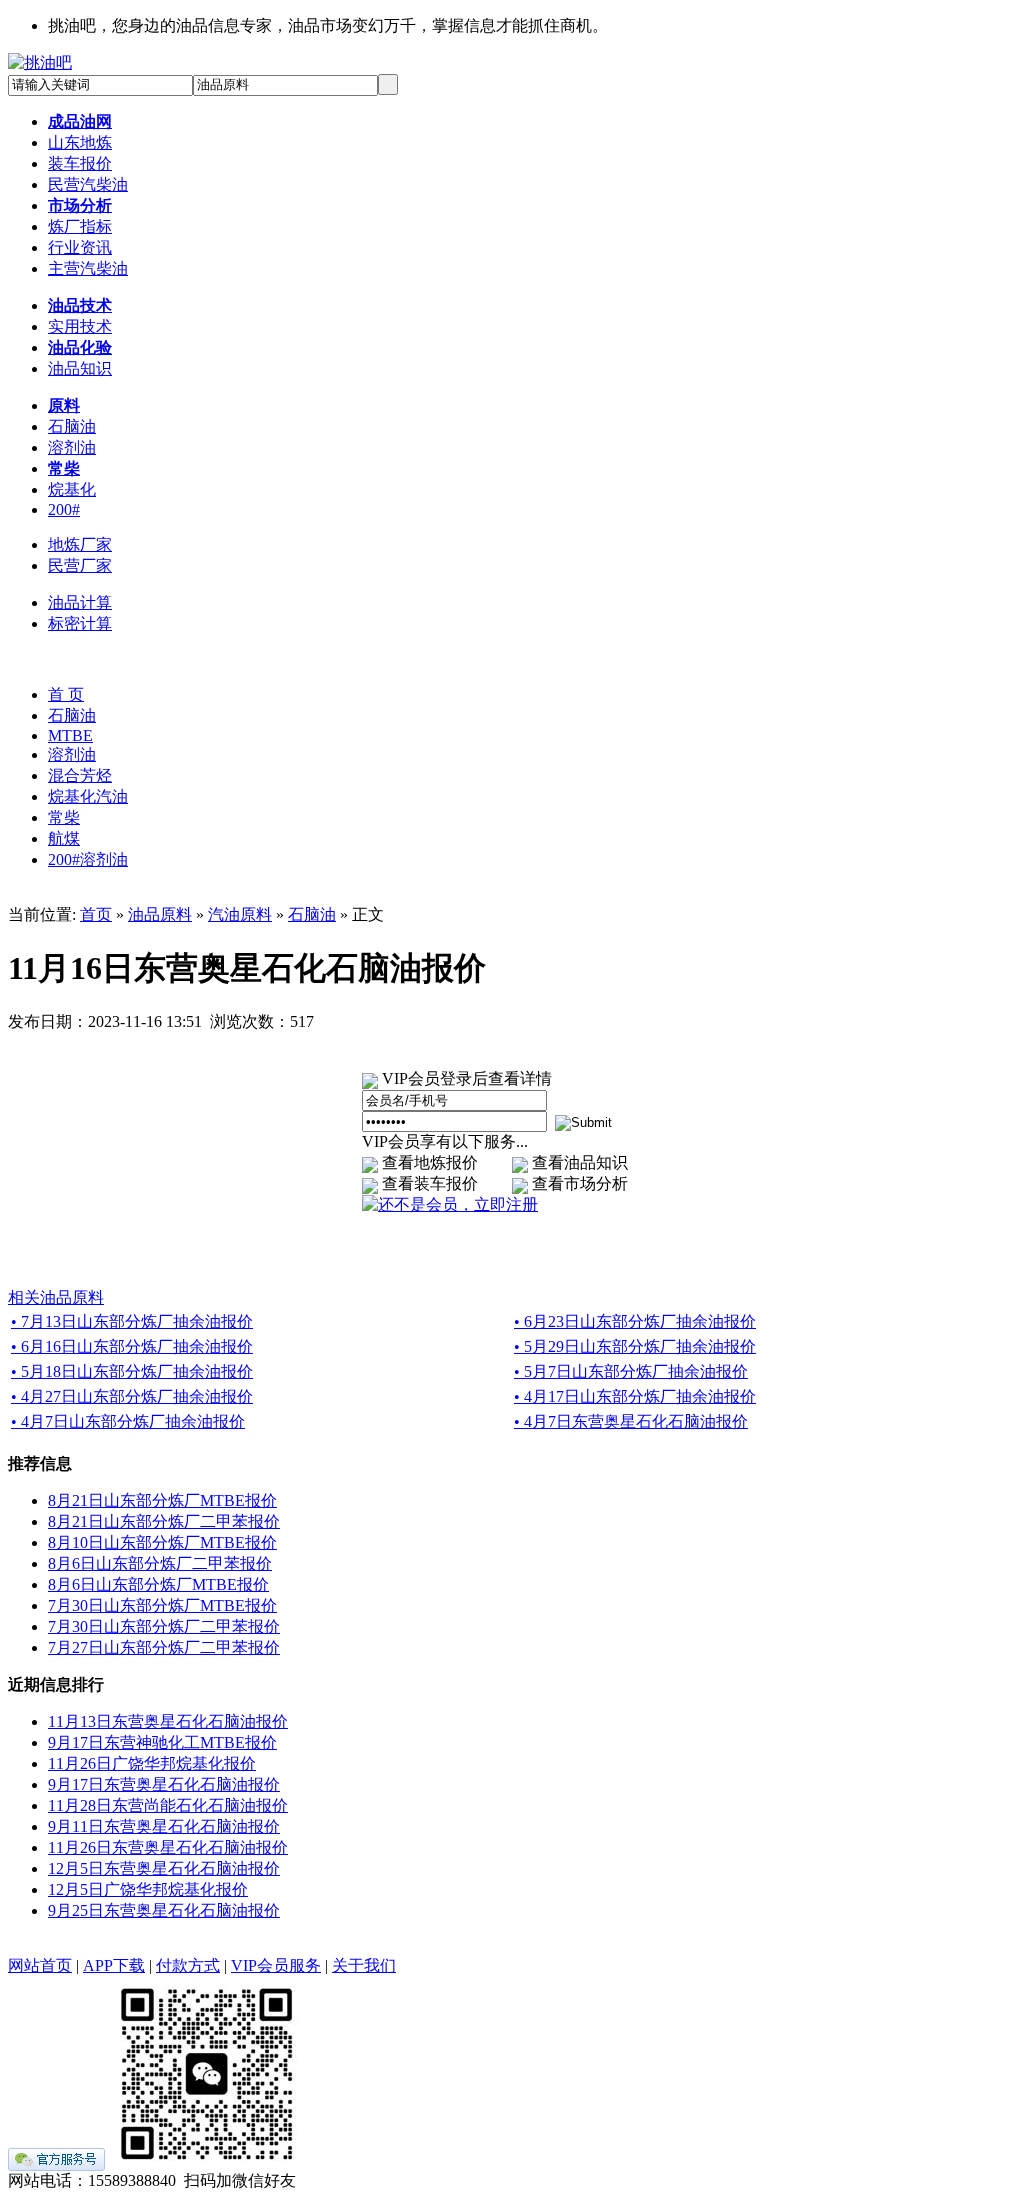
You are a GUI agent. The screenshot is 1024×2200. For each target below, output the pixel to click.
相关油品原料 (56, 1297)
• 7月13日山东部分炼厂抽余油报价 (132, 1321)
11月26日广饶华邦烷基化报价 (152, 1763)
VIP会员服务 (276, 1965)
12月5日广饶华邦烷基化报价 (148, 1889)
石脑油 (72, 426)
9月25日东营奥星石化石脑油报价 (164, 1910)
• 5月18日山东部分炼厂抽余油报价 (132, 1371)
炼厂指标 (80, 226)
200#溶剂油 (88, 859)
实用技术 (80, 326)
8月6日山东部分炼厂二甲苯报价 (160, 1563)
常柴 (64, 817)
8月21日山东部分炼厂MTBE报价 (162, 1500)
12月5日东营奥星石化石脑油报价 (164, 1868)
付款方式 (188, 1965)
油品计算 (80, 602)
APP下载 (114, 1965)
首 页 (66, 694)
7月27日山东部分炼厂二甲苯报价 (164, 1647)
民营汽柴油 (88, 184)
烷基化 (72, 489)
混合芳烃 (80, 775)
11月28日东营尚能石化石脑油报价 (168, 1805)
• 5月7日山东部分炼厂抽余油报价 (631, 1371)
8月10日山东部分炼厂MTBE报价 (162, 1542)
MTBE (70, 735)
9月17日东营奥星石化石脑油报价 (164, 1784)
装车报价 (80, 163)
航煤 (64, 838)
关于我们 (364, 1965)
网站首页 (40, 1965)
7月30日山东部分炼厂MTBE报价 (162, 1605)
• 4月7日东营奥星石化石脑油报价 (631, 1421)
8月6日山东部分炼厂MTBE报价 (158, 1584)
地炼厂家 (80, 544)
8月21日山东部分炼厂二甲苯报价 (164, 1521)
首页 (96, 914)
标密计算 (80, 623)
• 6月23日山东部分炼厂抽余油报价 (635, 1321)
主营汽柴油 (88, 268)
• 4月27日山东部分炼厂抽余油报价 (132, 1396)
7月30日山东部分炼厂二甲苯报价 (164, 1626)
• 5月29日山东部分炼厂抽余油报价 (635, 1346)
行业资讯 (80, 247)
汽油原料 (240, 914)
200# (64, 509)
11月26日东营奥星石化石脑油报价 (168, 1847)
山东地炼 (80, 142)
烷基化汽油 (88, 796)
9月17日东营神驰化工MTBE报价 (162, 1742)
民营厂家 (80, 565)
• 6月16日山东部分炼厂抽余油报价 (132, 1346)
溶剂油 (72, 447)
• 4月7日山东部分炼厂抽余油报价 (128, 1421)
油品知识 (80, 368)
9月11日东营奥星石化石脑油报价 (164, 1826)
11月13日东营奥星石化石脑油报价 (168, 1721)
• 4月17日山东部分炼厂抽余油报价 (635, 1396)
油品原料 (160, 914)
